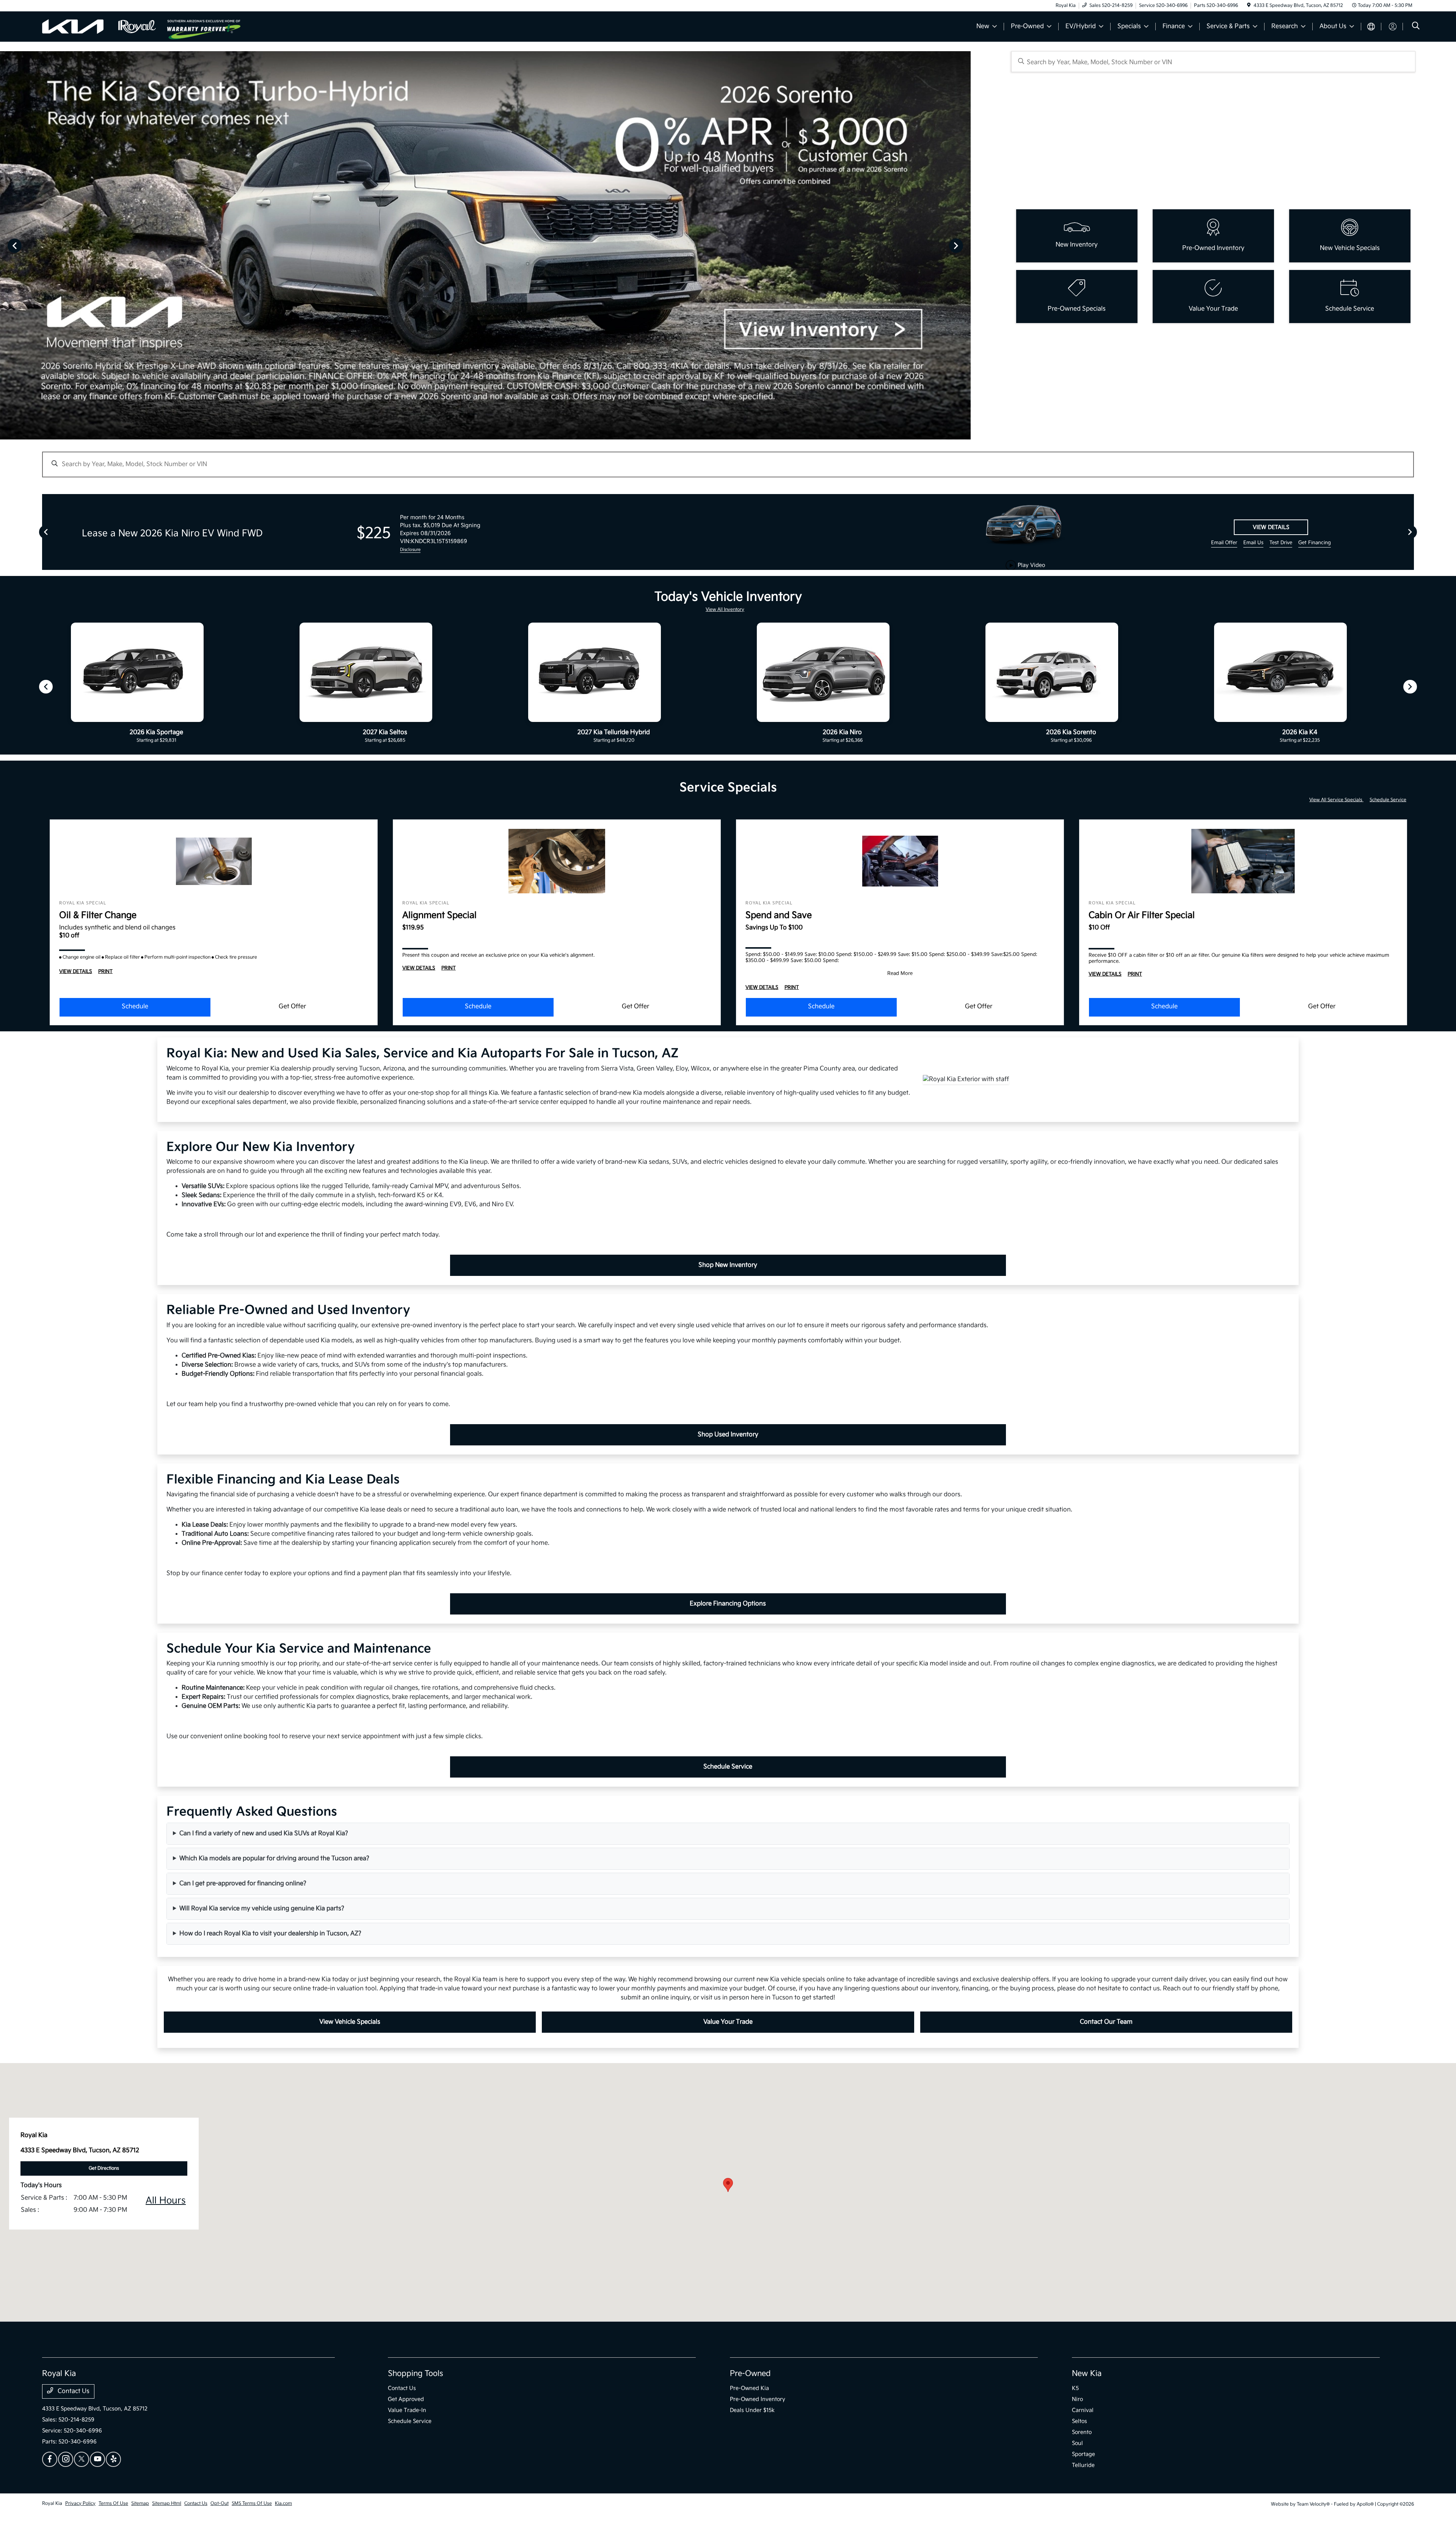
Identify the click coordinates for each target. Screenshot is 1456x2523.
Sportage (1083, 2454)
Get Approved (406, 2399)
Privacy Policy (80, 2503)
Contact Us (73, 2391)
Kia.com (283, 2503)
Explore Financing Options (728, 1604)
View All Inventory (725, 610)
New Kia (1087, 2374)
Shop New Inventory (728, 1265)
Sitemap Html (167, 2503)
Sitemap (140, 2503)
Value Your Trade (728, 2022)
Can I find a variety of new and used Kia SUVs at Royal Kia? (264, 1833)
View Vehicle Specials (350, 2022)
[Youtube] (97, 2459)
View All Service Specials (1336, 800)
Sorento (1082, 2432)
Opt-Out (220, 2503)
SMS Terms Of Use (252, 2503)
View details (1271, 527)
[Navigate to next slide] (965, 245)
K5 (1075, 2388)
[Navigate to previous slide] (6, 245)
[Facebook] (50, 2459)
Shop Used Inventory (728, 1435)
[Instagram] (66, 2459)
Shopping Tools (416, 2374)
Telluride (1083, 2465)
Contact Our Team (1106, 2022)
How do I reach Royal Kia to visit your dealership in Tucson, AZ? (270, 1934)
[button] (728, 2185)
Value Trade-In (407, 2410)
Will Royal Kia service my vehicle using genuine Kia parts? (262, 1909)
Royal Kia (52, 2503)
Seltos (1079, 2421)
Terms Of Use (113, 2503)
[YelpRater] (113, 2459)
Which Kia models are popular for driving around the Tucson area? (274, 1859)
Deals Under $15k (752, 2410)
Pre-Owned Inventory (758, 2399)
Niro (1077, 2399)
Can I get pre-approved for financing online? (243, 1884)
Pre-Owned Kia (749, 2388)
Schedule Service (1388, 800)
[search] (1416, 27)
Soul (1077, 2443)
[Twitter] (82, 2459)
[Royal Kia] (105, 26)
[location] (1249, 5)
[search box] (1214, 62)
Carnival (1083, 2410)
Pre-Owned (750, 2374)
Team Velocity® (1313, 2504)
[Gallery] (485, 245)
